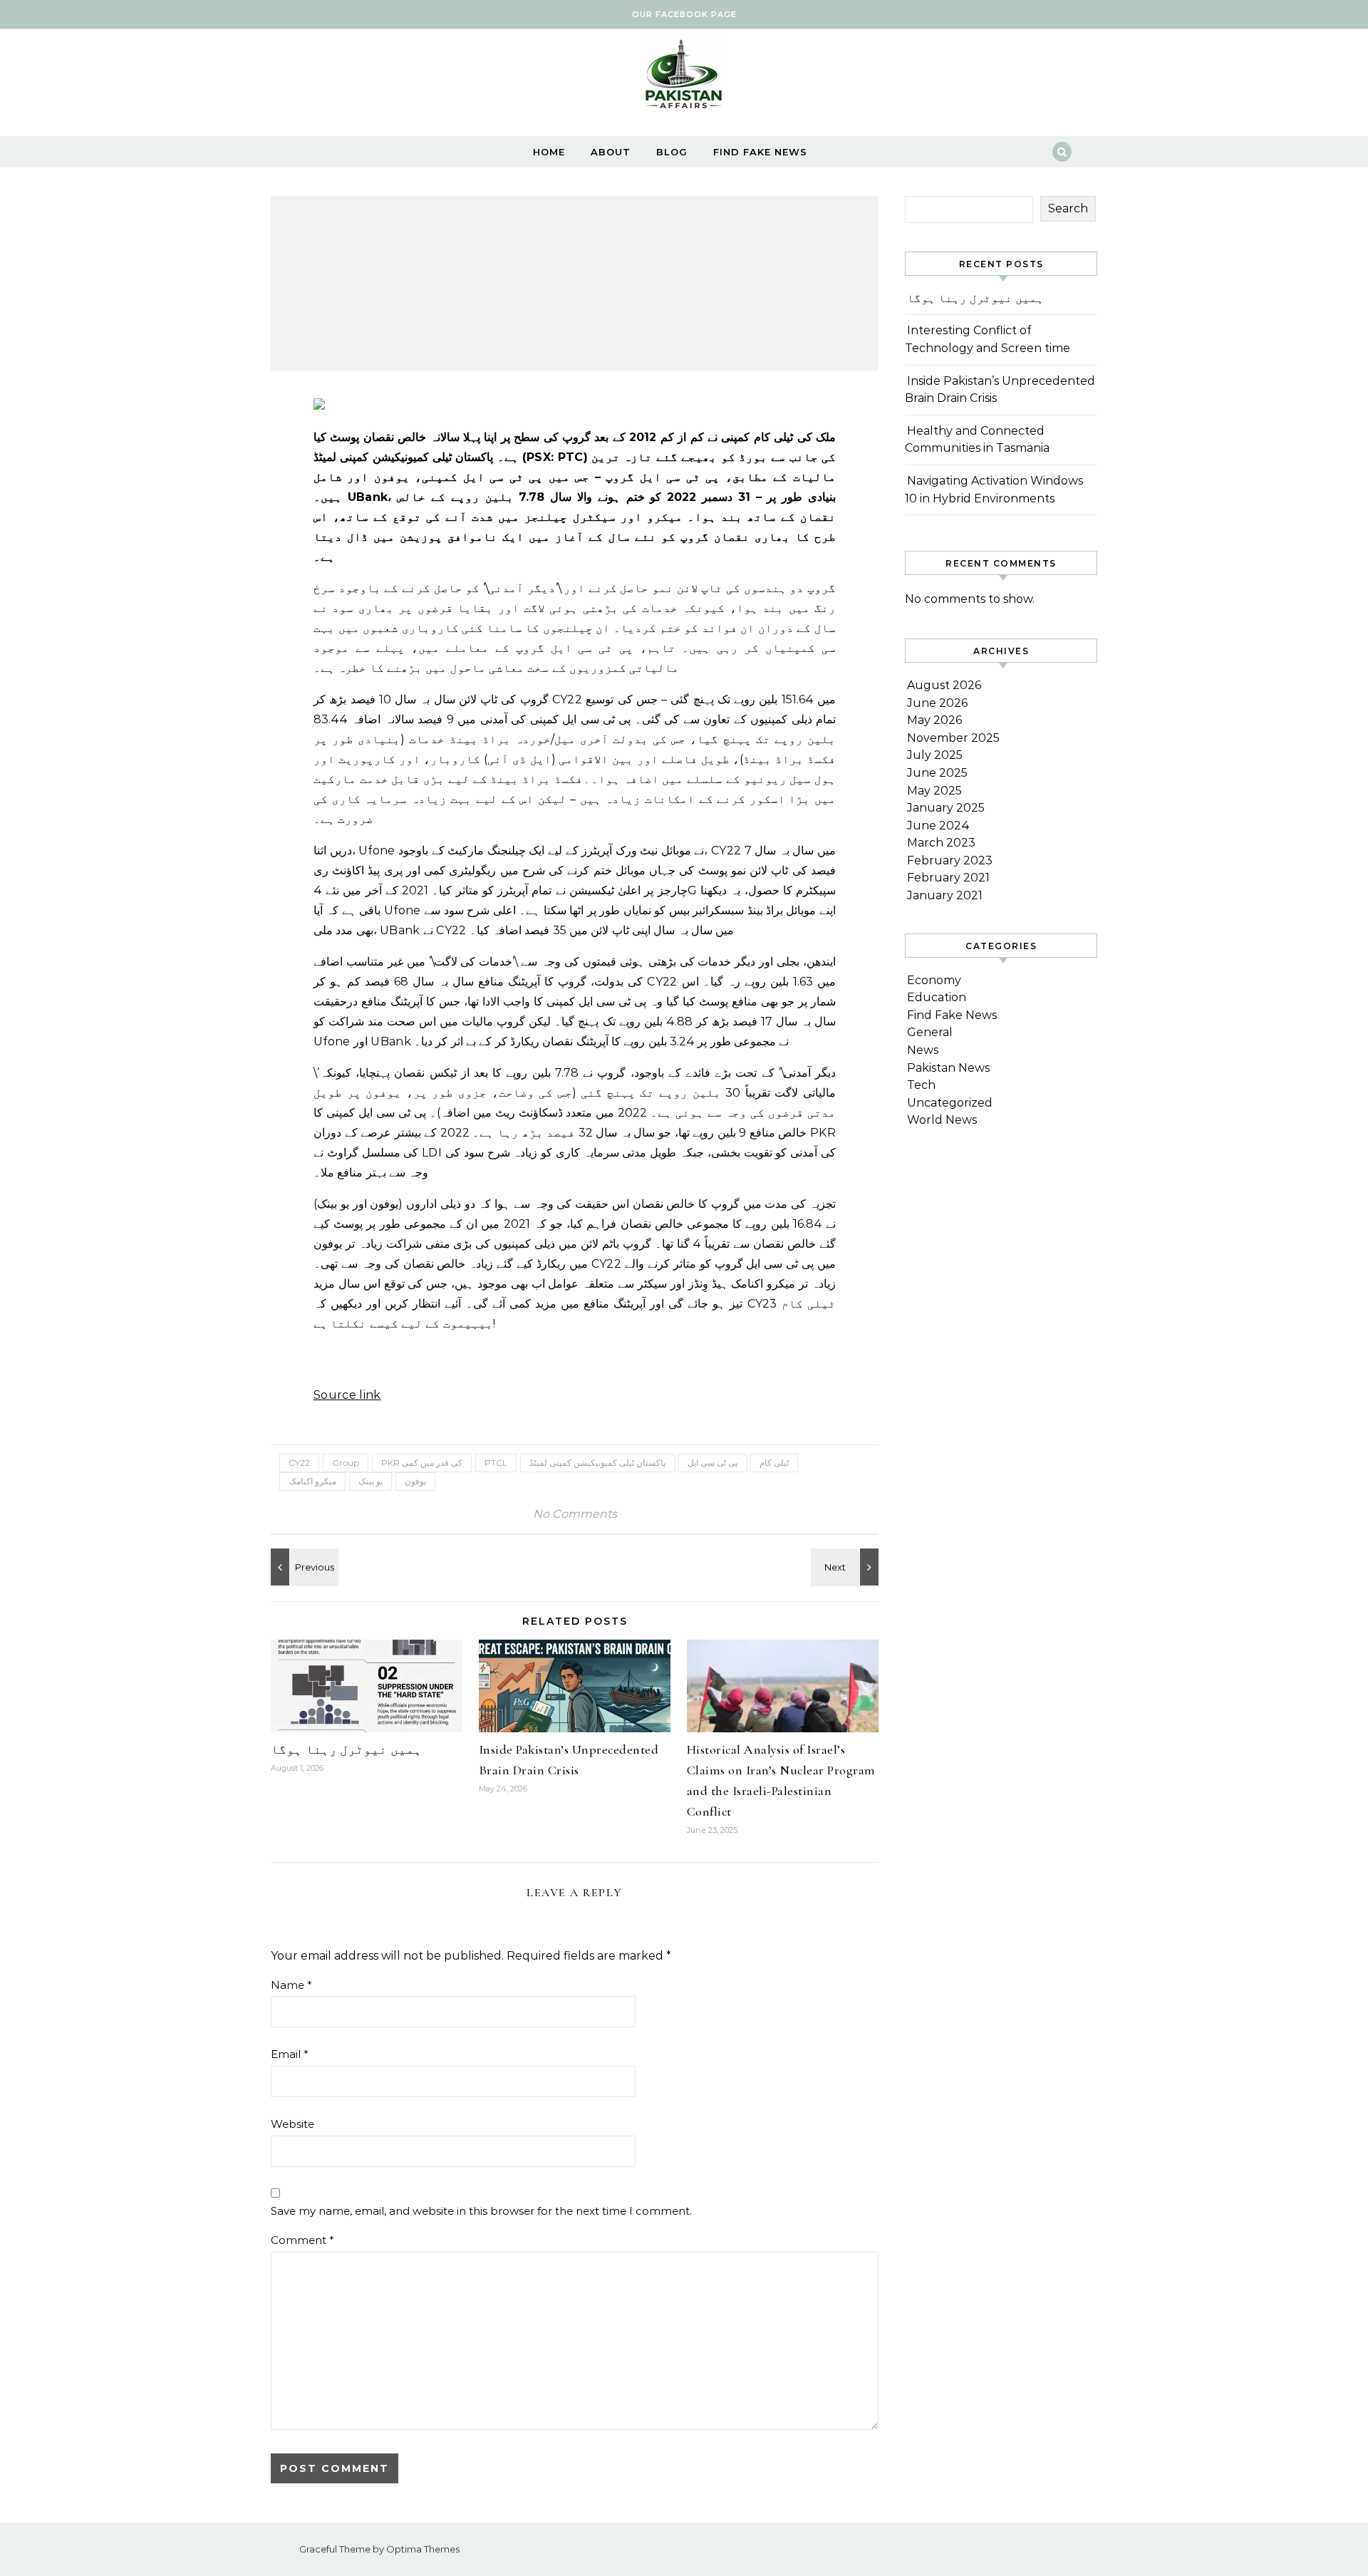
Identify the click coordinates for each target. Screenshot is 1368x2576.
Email (290, 2054)
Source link (347, 1395)
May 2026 (934, 720)
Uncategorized (950, 1103)
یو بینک (370, 1481)
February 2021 (948, 878)
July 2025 (935, 755)
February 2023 (950, 860)
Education (937, 997)
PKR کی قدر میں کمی (422, 1463)
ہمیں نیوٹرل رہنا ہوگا (346, 1749)
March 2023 (941, 843)
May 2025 (934, 791)
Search (1068, 208)
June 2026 (937, 703)
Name (291, 1985)
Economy (934, 980)
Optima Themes (423, 2549)
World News (942, 1120)
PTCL (496, 1463)
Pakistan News (948, 1068)
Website (292, 2124)
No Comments (575, 1514)
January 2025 (946, 808)
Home (549, 152)
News (923, 1050)
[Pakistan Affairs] (684, 77)
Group (346, 1463)
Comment (302, 2240)
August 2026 (944, 685)
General (930, 1032)
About (611, 152)
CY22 (299, 1463)
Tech (921, 1085)
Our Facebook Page (684, 14)
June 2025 (937, 773)
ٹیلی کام (774, 1463)
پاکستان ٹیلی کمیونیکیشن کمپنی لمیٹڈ (597, 1463)
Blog (672, 152)
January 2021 (945, 895)
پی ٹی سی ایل (712, 1463)
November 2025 (953, 738)
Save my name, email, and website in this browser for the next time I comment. (481, 2211)
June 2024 (938, 826)
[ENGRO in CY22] (846, 1567)
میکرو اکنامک (312, 1481)
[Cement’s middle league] (303, 1567)
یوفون (415, 1481)
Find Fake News (760, 152)
